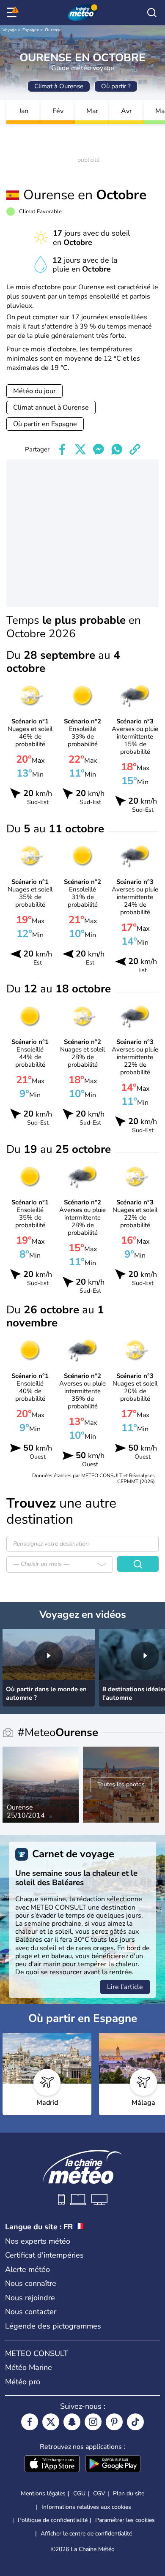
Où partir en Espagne (45, 424)
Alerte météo (27, 2269)
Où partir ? (116, 86)
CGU (79, 2493)
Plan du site (129, 2493)
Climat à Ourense (59, 86)
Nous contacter (31, 2312)
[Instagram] (93, 2422)
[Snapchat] (72, 2422)
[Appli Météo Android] (113, 2465)
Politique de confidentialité (53, 2520)
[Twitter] (51, 2422)
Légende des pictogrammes (53, 2326)
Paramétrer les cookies (125, 2520)
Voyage (10, 30)
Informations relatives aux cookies (86, 2507)
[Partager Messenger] (99, 449)
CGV (99, 2493)
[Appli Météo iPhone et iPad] (52, 2465)
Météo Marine (29, 2367)
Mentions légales (43, 2493)
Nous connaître (31, 2283)
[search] (152, 13)
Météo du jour (34, 391)
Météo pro (23, 2382)
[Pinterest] (114, 2422)
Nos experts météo (38, 2241)
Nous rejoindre (30, 2298)
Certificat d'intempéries (44, 2255)
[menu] (13, 13)
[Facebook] (30, 2422)
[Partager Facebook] (62, 449)
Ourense (53, 30)
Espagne (31, 30)
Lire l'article (125, 1987)
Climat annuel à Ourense (51, 408)
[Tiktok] (135, 2422)
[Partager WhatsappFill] (117, 449)
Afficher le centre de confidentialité (86, 2534)
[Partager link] (135, 449)
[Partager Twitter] (80, 449)
